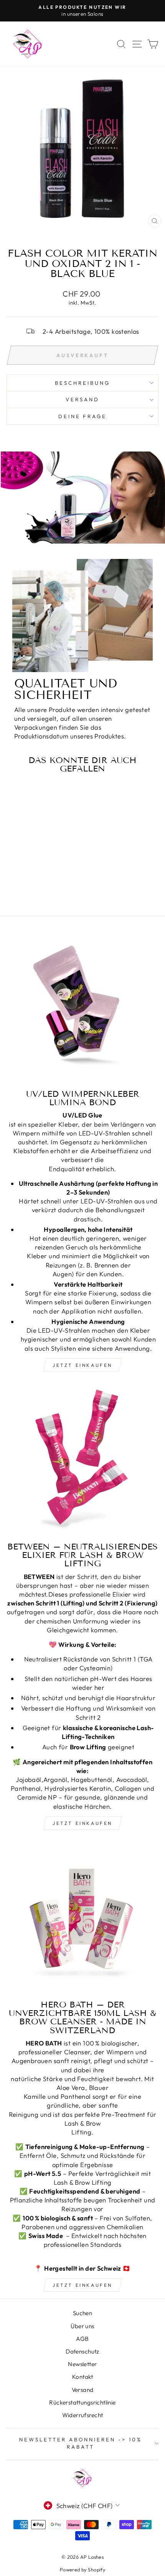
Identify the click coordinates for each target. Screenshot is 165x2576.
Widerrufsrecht (83, 2415)
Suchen (82, 2313)
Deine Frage (83, 416)
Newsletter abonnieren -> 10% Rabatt (81, 2443)
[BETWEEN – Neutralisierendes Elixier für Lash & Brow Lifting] (82, 1460)
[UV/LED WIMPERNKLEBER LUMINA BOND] (82, 1007)
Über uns (82, 2326)
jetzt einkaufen (82, 1365)
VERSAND (82, 399)
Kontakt (82, 2377)
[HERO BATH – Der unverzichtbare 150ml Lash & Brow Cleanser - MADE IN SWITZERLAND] (82, 1918)
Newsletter (82, 2364)
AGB (82, 2339)
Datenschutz (82, 2351)
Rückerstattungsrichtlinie (82, 2402)
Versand (83, 2390)
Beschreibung (82, 383)
